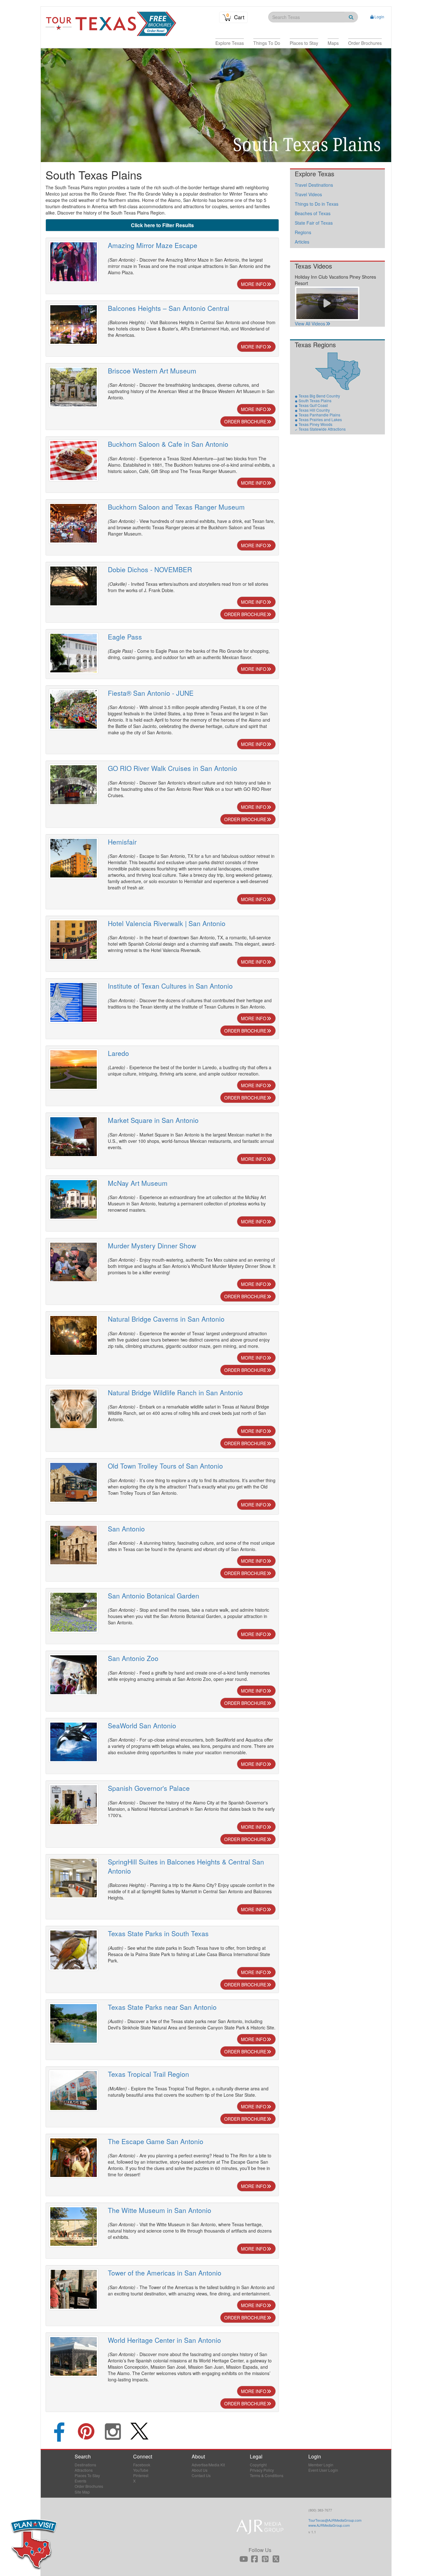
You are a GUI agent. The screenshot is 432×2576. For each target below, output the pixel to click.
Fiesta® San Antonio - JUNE (151, 693)
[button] (230, 43)
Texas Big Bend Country (319, 396)
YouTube (141, 2470)
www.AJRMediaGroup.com (329, 2525)
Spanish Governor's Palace (149, 1788)
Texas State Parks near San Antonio (162, 2007)
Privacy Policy (262, 2470)
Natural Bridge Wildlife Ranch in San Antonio (175, 1392)
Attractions (84, 2470)
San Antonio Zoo (133, 1658)
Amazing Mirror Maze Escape (153, 245)
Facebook (142, 2465)
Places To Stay (87, 2475)
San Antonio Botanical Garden (154, 1596)
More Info (254, 284)
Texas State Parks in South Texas (158, 1933)
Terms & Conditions (267, 2475)
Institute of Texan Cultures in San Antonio (170, 986)
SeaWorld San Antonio (142, 1725)
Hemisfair (122, 842)
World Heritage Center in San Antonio (164, 2340)
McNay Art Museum (138, 1183)
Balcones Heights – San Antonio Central (169, 308)
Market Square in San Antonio (153, 1120)
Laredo (118, 1053)
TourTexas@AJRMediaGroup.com (335, 2520)
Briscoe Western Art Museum (152, 371)
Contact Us (201, 2475)
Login (379, 17)
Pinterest (141, 2475)
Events (80, 2481)
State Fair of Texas (314, 223)
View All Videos (310, 324)
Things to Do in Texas (317, 204)
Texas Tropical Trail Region (148, 2074)
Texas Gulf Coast (313, 405)
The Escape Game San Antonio (156, 2141)
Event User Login (323, 2470)
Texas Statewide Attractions (322, 429)
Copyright (258, 2465)
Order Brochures (89, 2486)
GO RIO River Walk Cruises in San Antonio (173, 768)
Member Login (321, 2465)
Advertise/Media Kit (208, 2465)
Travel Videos (308, 194)
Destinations (85, 2465)
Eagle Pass (125, 637)
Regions (303, 232)
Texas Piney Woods (315, 424)
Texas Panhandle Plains (319, 415)
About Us (200, 2470)
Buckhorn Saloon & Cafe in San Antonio (168, 444)
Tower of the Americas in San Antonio (165, 2273)
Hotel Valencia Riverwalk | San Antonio (167, 923)
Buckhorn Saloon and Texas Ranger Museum (176, 507)
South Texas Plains (315, 400)
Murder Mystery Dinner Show (152, 1246)
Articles (302, 242)
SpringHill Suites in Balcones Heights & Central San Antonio (186, 1866)
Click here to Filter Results (162, 225)
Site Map (82, 2492)
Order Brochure (245, 421)
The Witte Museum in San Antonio (160, 2210)
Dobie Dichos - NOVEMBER (150, 569)
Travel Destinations (314, 185)
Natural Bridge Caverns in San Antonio (166, 1319)
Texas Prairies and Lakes (320, 419)
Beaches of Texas (313, 213)
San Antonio (126, 1529)
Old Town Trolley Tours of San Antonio (165, 1466)
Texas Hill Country (314, 410)
